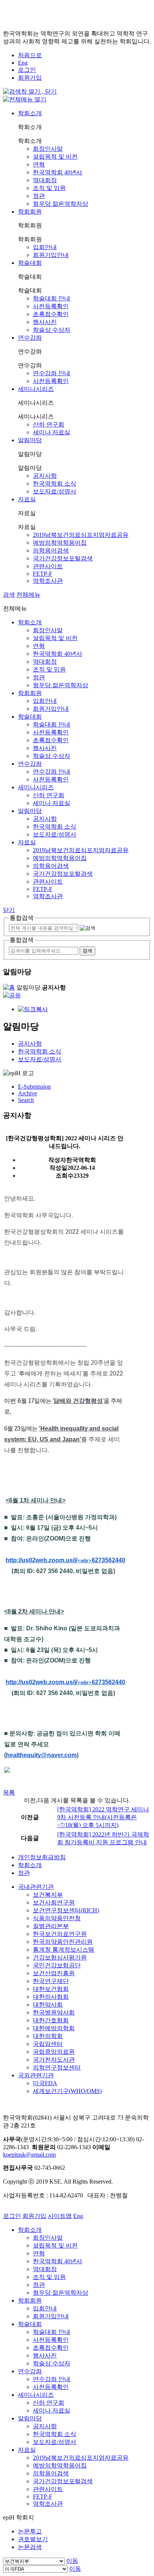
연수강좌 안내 (52, 373)
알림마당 (30, 440)
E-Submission (34, 1087)
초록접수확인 (51, 314)
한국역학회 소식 (55, 484)
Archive (27, 1093)
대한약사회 (48, 2005)
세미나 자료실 (52, 432)
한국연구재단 (51, 1981)
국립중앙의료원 (54, 2052)
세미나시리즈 (36, 389)
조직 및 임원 (49, 188)
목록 (9, 1792)
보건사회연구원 (54, 1902)
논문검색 (30, 2547)
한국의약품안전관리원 (63, 1942)
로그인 (27, 70)
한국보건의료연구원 (60, 1934)
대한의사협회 (51, 1997)
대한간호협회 (51, 2020)
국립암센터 (48, 2044)
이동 (72, 2561)
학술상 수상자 (52, 330)
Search (26, 1100)
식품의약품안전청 (57, 1918)
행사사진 (45, 322)
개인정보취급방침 (42, 1857)
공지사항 (45, 476)
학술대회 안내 (52, 298)
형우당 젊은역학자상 (61, 204)
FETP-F (43, 574)
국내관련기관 (36, 1887)
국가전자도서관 (54, 2060)
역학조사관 (48, 581)
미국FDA (45, 2083)
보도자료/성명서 (55, 491)
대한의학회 (48, 2036)
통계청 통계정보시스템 (64, 1950)
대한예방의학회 (54, 2028)
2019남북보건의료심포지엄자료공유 (81, 535)
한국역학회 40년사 (58, 172)
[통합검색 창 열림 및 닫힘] (30, 91)
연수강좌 (30, 338)
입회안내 (45, 247)
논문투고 (30, 2531)
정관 (39, 196)
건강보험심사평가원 (60, 1957)
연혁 (39, 164)
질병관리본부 (51, 1926)
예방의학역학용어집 (60, 543)
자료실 (27, 499)
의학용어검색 (51, 550)
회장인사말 (48, 149)
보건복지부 (48, 1895)
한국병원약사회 (54, 2012)
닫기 (9, 910)
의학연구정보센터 (57, 2067)
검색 (9, 595)
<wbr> (65, 1561)
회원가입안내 (51, 255)
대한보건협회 (51, 1989)
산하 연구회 (49, 424)
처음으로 (30, 55)
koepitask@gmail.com (29, 2155)
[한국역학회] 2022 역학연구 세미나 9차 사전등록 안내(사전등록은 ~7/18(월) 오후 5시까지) (103, 1817)
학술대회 (30, 263)
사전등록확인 (51, 306)
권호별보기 (33, 2539)
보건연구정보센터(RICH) (66, 1910)
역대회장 (45, 180)
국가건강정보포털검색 (63, 558)
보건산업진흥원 (54, 1973)
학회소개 (30, 113)
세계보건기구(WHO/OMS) (67, 2091)
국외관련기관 (36, 2075)
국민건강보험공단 (57, 1965)
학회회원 (30, 212)
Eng (23, 63)
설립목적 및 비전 (55, 157)
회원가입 (30, 78)
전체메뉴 (28, 595)
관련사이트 (48, 566)
